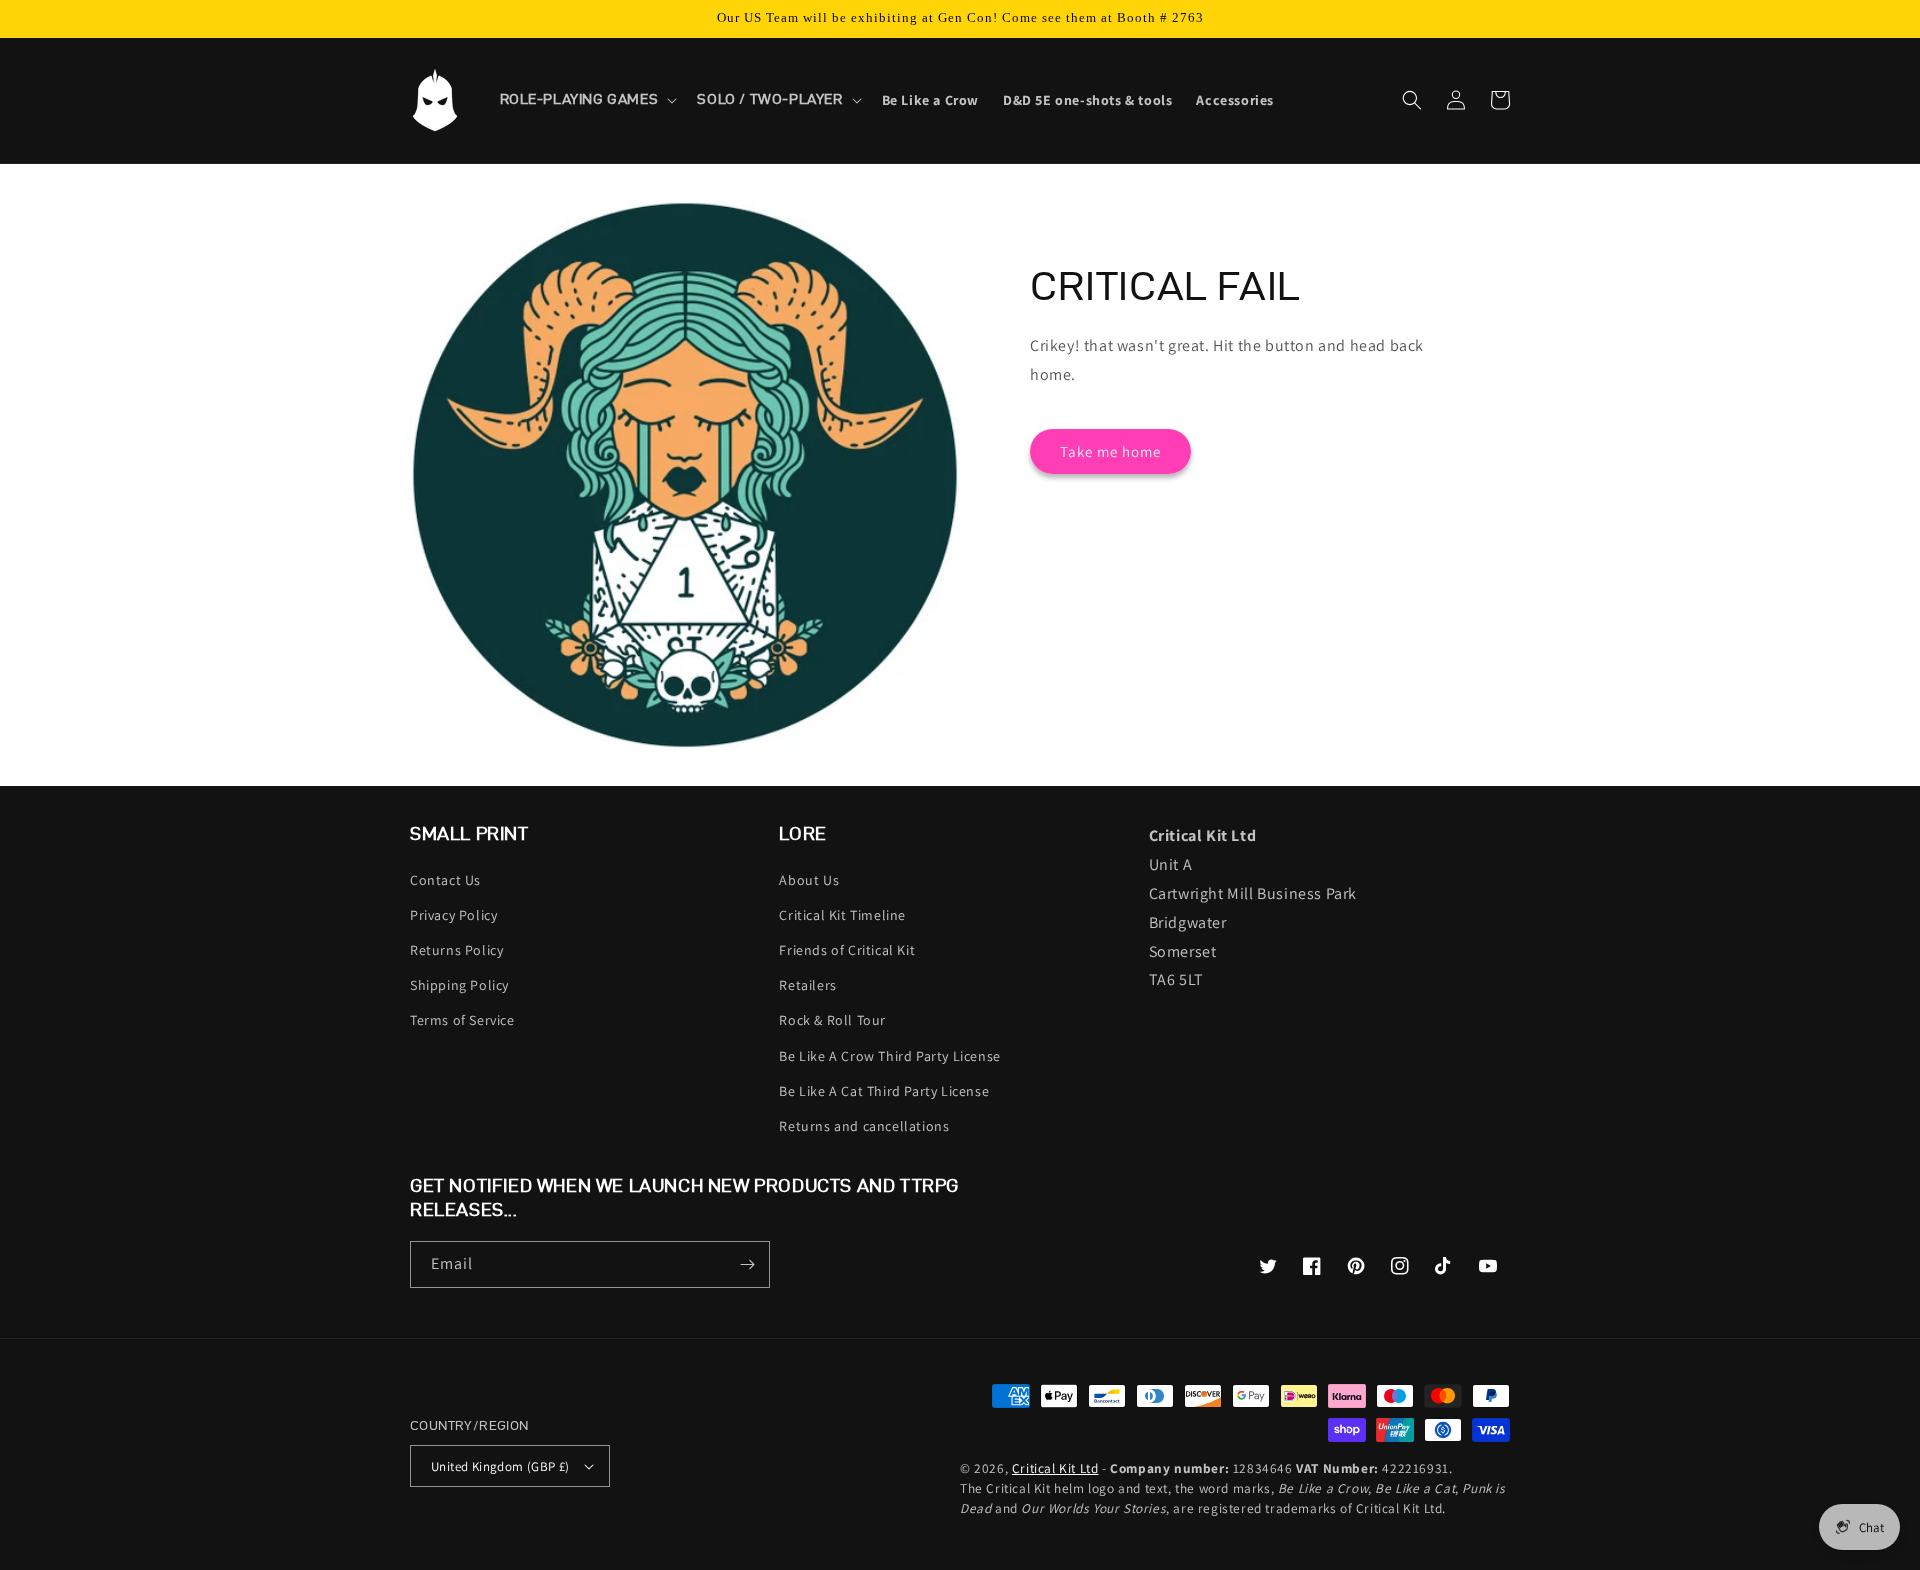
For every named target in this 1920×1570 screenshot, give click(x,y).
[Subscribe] (747, 1264)
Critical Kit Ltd (1055, 1468)
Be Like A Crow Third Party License (889, 1056)
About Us (809, 880)
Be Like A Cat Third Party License (884, 1091)
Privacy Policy (453, 915)
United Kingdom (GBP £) (500, 1466)
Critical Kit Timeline (842, 915)
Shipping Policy (459, 985)
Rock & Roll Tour (832, 1020)
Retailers (807, 985)
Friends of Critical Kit (847, 950)
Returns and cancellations (864, 1126)
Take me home (1110, 451)
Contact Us (445, 880)
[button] (587, 100)
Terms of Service (462, 1020)
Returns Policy (456, 950)
